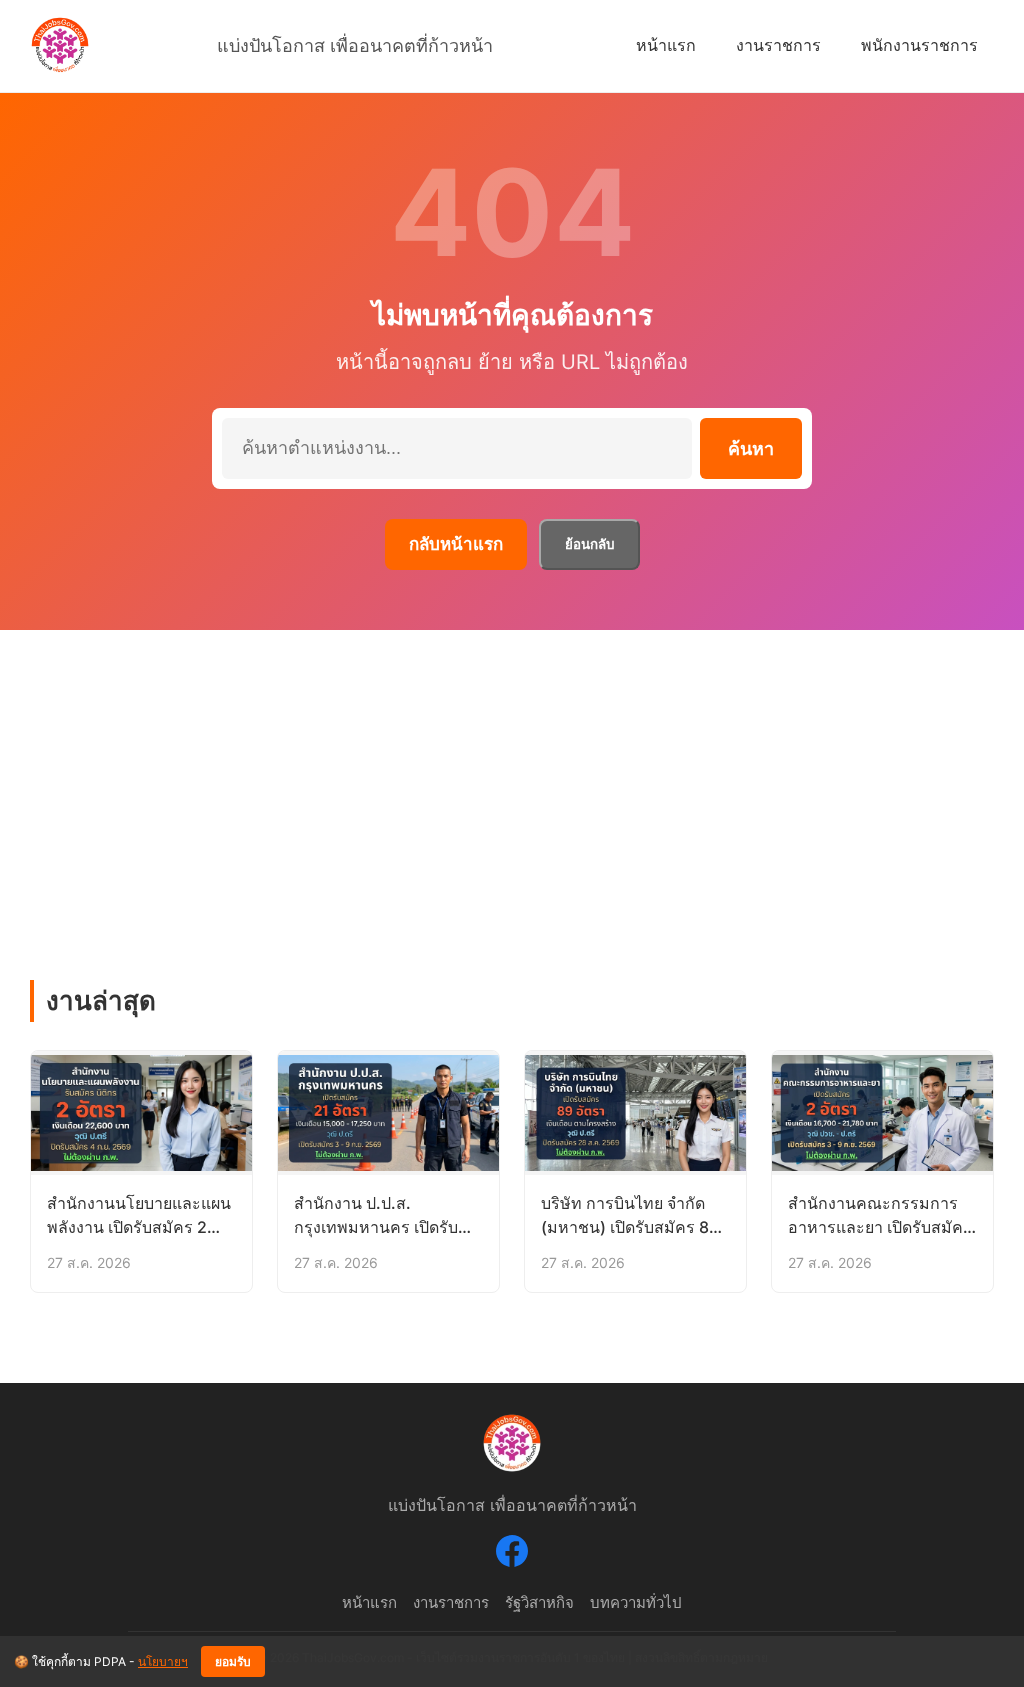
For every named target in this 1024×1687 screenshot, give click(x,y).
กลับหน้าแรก (456, 544)
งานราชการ (778, 45)
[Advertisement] (512, 780)
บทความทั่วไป (636, 1602)
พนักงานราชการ (919, 45)
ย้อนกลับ (589, 544)
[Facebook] (512, 1555)
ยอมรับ (233, 1662)
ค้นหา (751, 449)
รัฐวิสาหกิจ (539, 1602)
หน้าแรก (666, 45)
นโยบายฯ (163, 1661)
